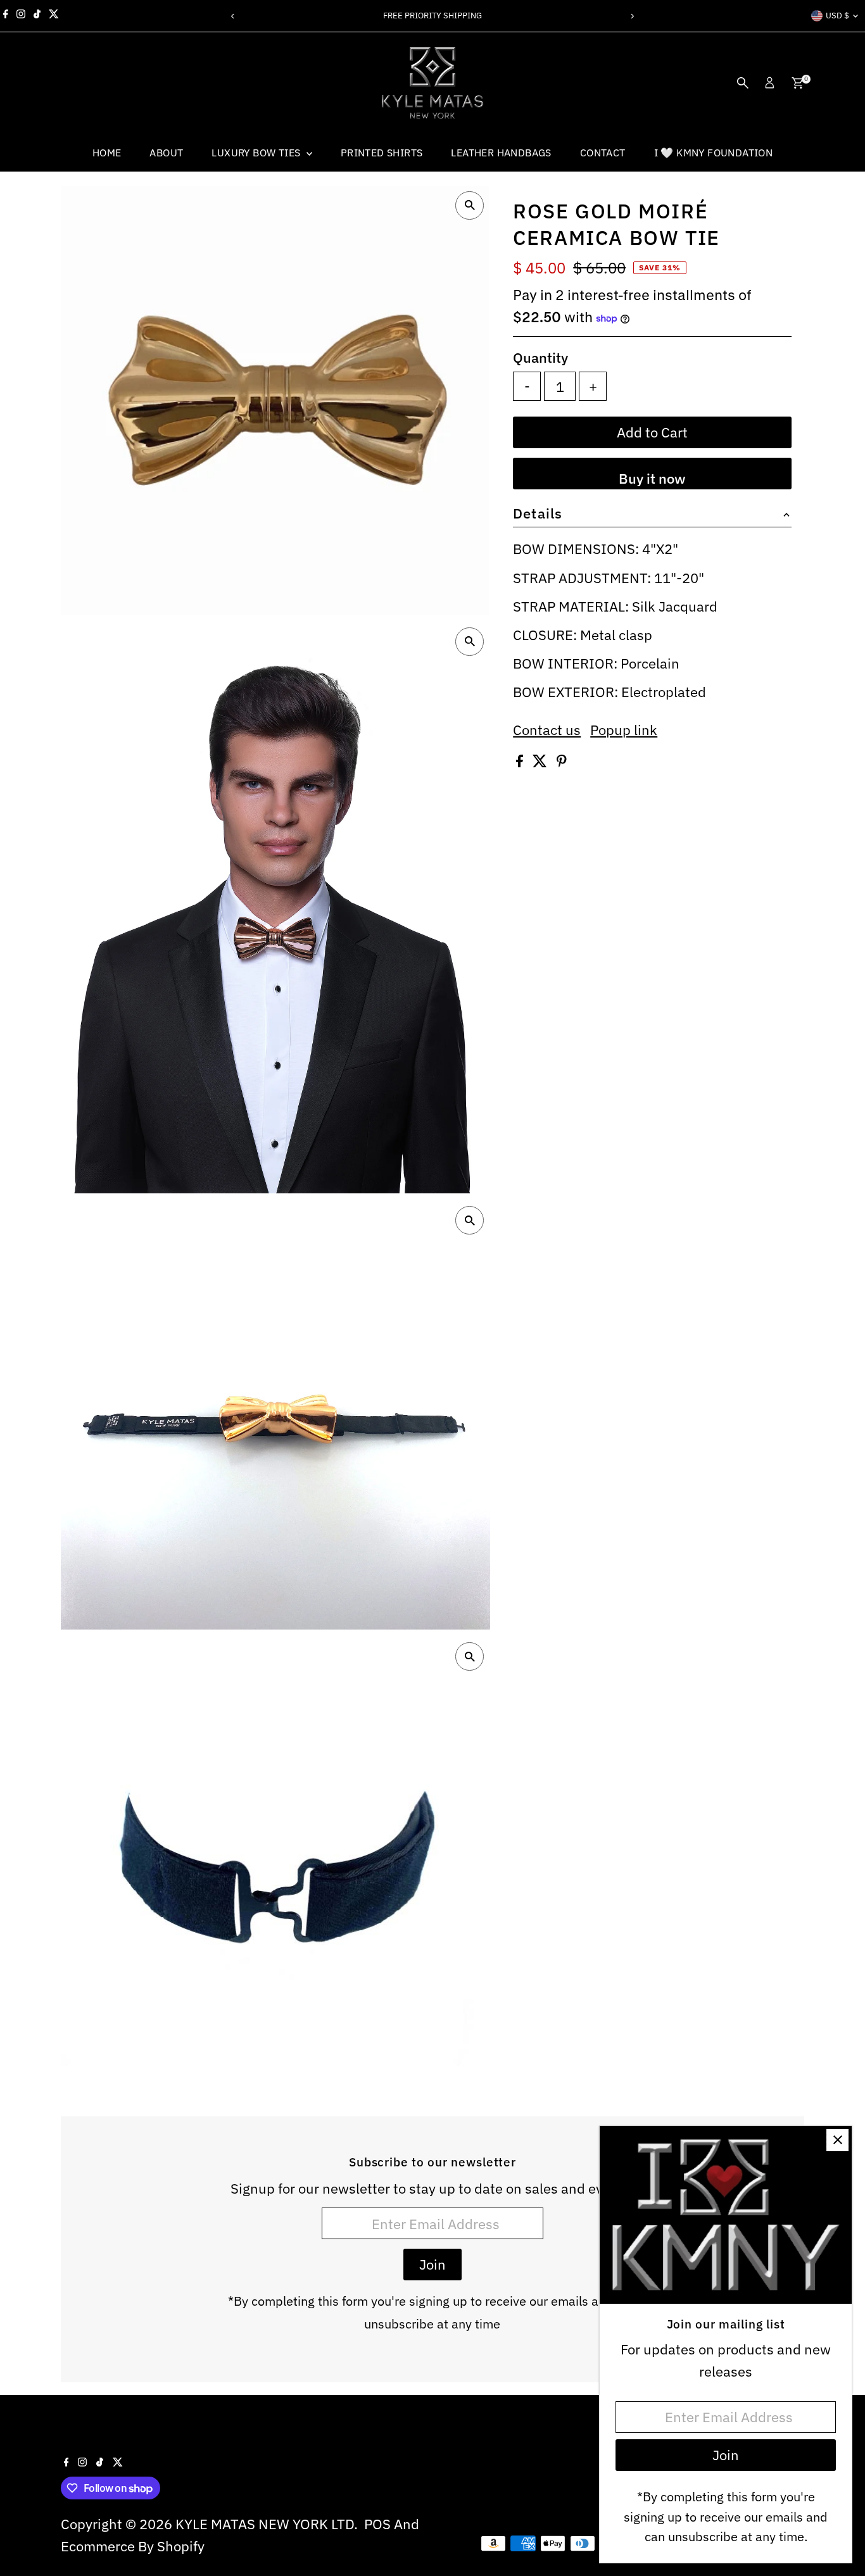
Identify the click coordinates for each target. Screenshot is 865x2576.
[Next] (632, 16)
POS (377, 2524)
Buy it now (652, 478)
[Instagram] (21, 16)
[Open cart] (798, 83)
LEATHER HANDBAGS (501, 153)
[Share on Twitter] (541, 762)
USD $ (837, 16)
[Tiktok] (37, 16)
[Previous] (233, 16)
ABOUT (166, 153)
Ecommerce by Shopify (133, 2546)
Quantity (540, 357)
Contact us (547, 731)
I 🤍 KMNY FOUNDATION (714, 153)
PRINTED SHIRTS (382, 153)
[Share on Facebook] (521, 762)
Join (432, 2264)
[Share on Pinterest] (562, 762)
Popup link (624, 731)
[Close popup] (837, 2140)
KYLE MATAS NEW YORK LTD (265, 2524)
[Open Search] (743, 83)
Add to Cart (652, 432)
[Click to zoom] (470, 205)
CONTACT (603, 153)
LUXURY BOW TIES (257, 153)
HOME (107, 153)
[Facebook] (6, 16)
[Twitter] (54, 16)
